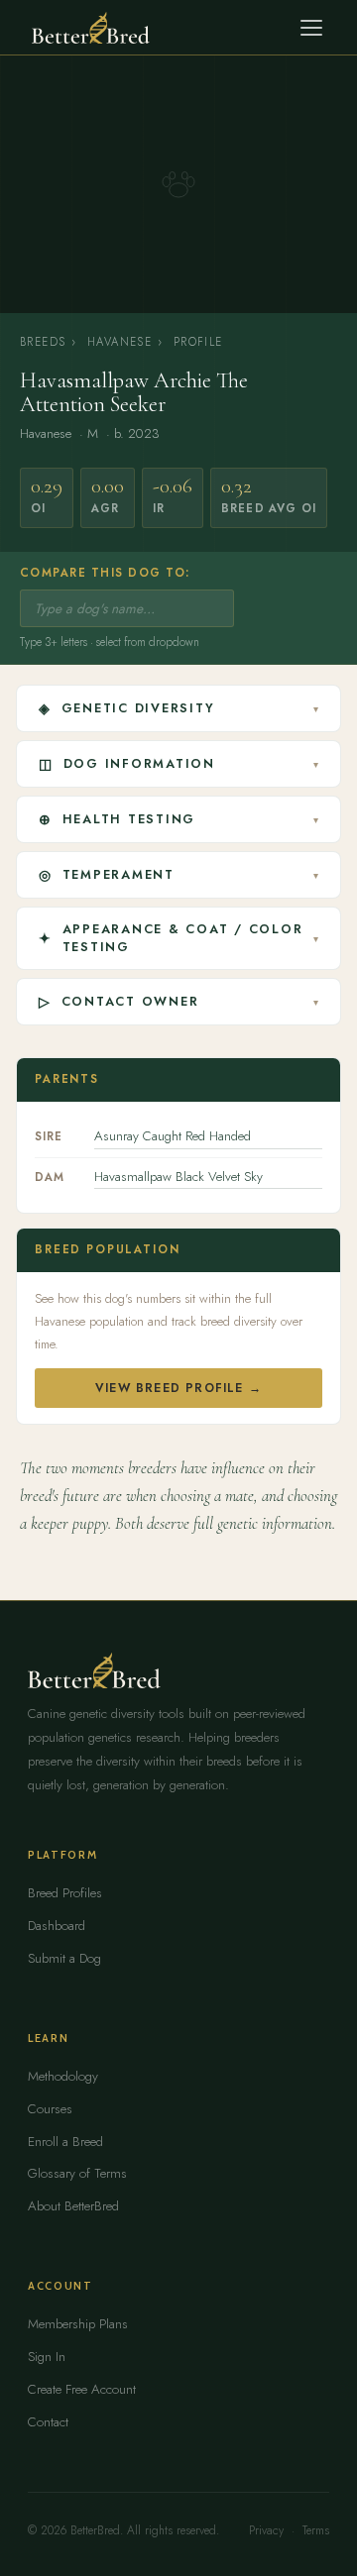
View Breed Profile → (178, 1388)
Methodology (63, 2076)
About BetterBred (73, 2206)
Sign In (47, 2357)
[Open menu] (311, 28)
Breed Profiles (65, 1893)
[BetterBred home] (91, 28)
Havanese (119, 342)
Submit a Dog (64, 1958)
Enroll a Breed (65, 2142)
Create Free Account (82, 2389)
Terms (316, 2530)
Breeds (43, 342)
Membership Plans (78, 2324)
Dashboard (57, 1926)
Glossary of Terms (77, 2173)
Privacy (266, 2530)
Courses (50, 2109)
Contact (48, 2422)
